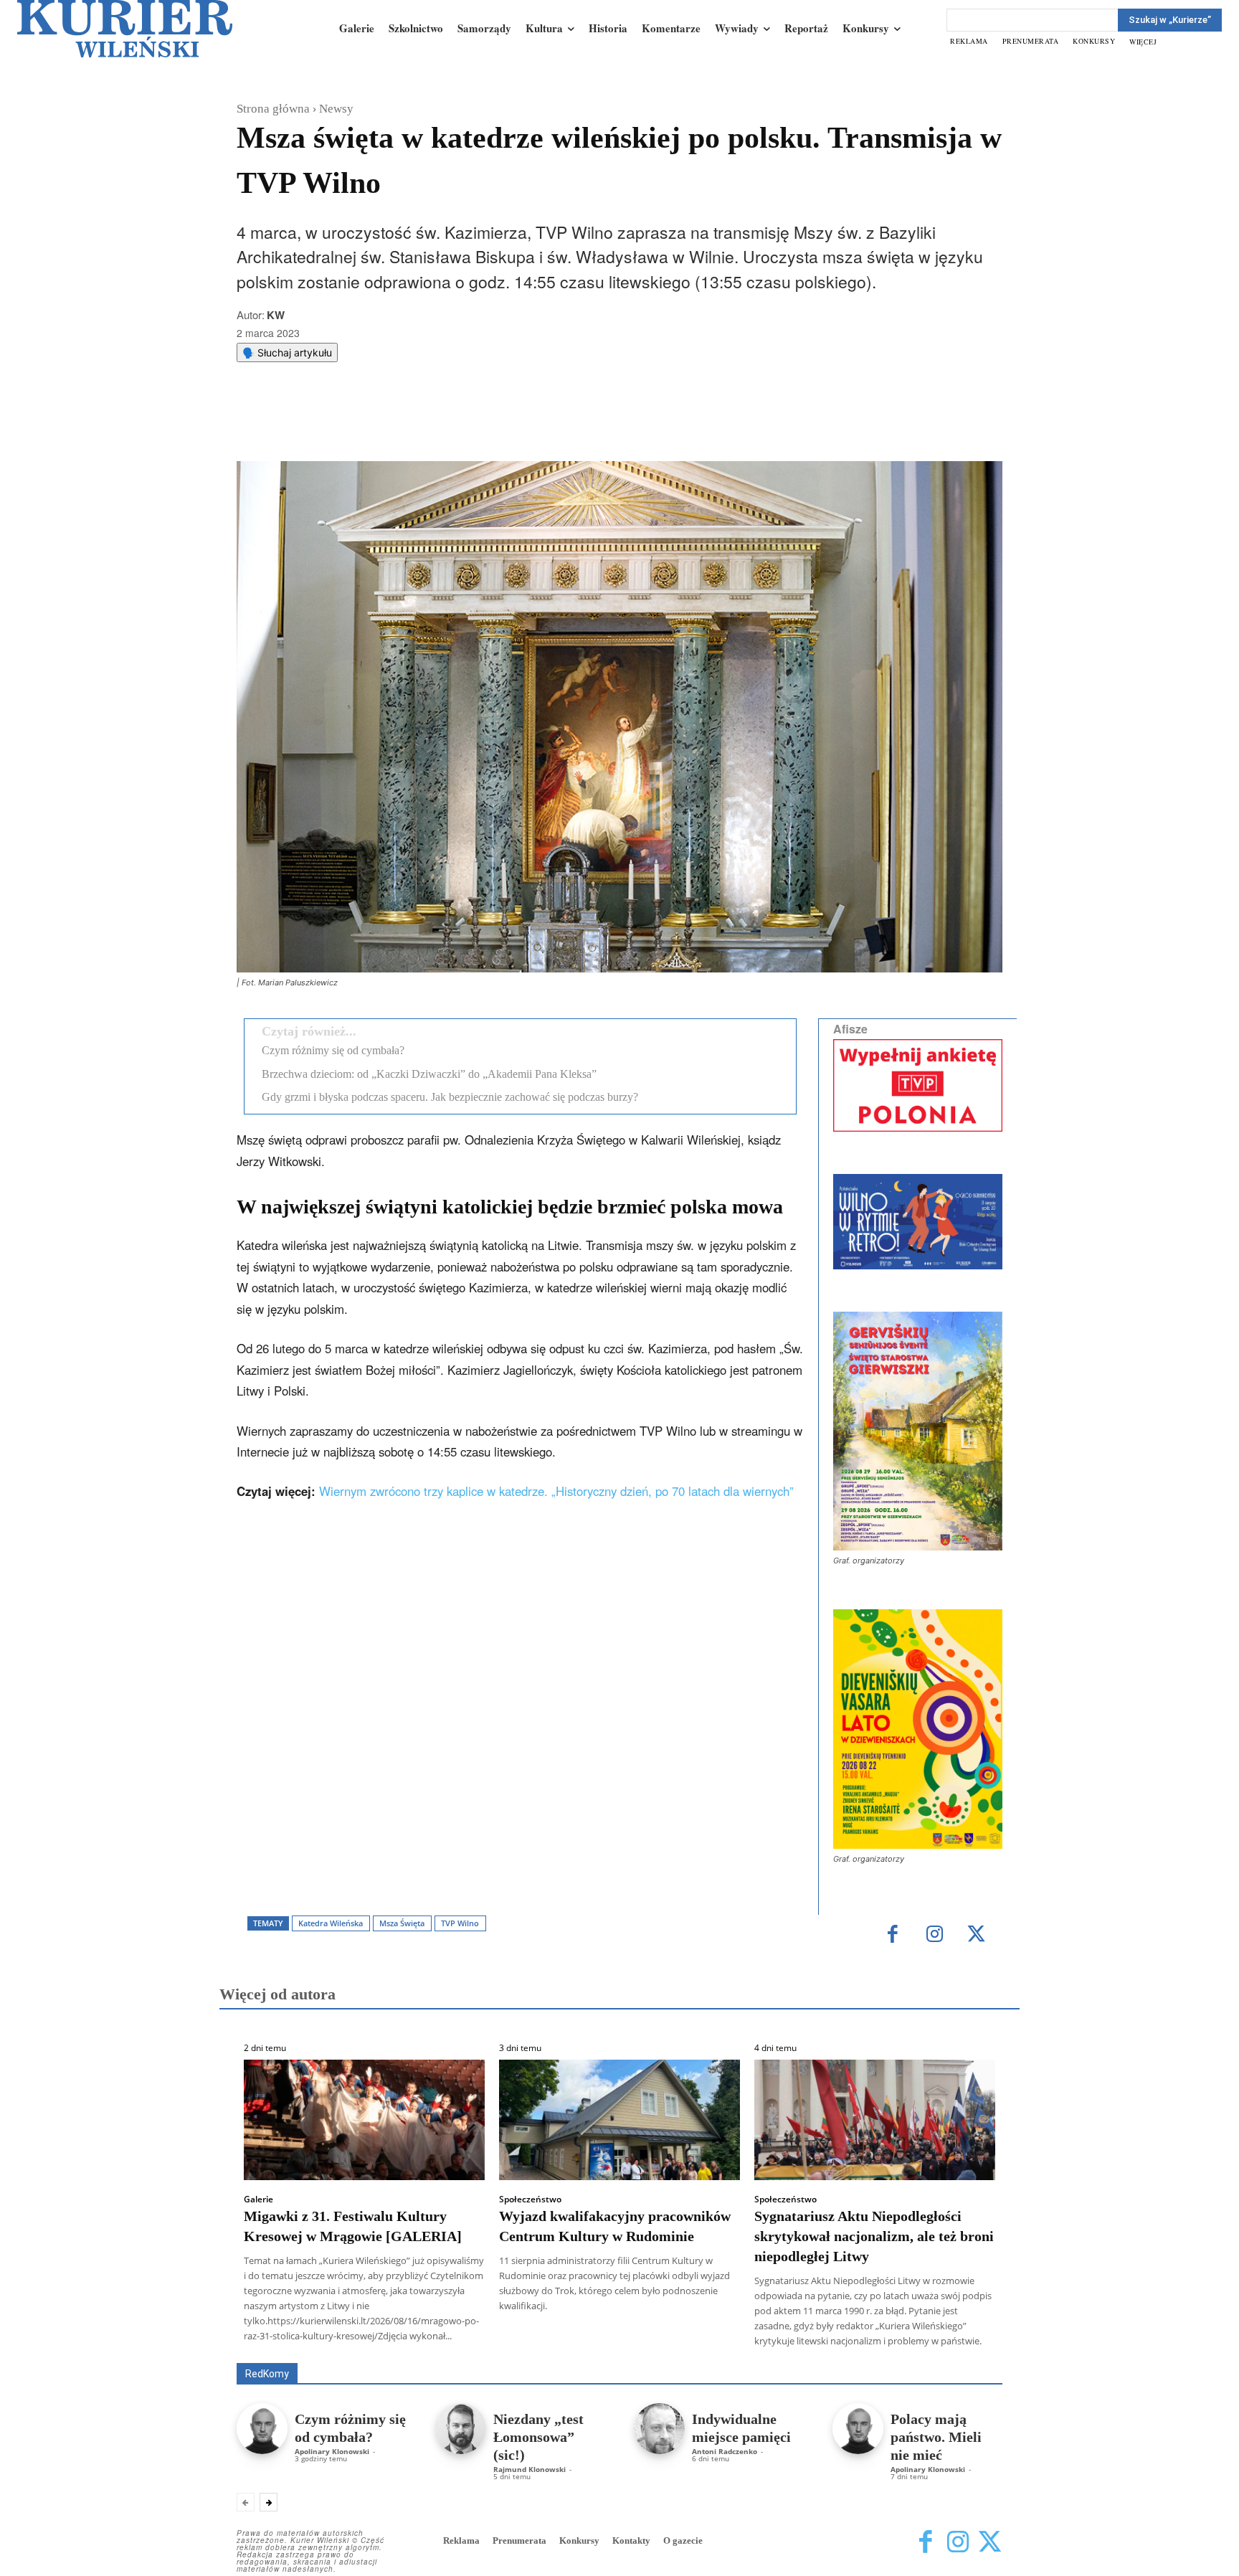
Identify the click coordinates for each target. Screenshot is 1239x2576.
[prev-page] (246, 2502)
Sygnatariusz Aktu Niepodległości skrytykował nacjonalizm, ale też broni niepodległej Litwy (874, 2236)
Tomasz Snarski (968, 2353)
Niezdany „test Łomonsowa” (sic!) (538, 2437)
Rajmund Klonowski (530, 2469)
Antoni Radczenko (725, 2451)
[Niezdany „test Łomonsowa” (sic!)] (461, 2429)
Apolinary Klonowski (332, 2451)
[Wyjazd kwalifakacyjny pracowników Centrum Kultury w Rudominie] (619, 2120)
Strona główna (273, 109)
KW (276, 315)
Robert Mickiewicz (874, 2353)
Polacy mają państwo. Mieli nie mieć (936, 2437)
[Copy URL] (485, 425)
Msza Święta (402, 1923)
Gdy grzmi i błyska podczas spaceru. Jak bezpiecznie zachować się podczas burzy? (450, 1097)
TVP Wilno (460, 1923)
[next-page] (269, 2502)
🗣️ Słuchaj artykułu (287, 352)
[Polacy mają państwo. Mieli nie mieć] (858, 2429)
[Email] (452, 425)
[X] (386, 425)
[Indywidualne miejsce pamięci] (659, 2429)
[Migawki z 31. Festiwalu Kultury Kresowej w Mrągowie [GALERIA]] (364, 2120)
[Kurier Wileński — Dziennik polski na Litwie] (125, 29)
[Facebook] (353, 425)
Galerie (258, 2199)
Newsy (336, 109)
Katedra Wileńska (331, 1923)
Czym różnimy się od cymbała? (333, 1050)
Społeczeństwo (530, 2199)
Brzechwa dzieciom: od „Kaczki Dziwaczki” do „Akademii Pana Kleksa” (429, 1074)
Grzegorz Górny (638, 2343)
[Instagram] (935, 1935)
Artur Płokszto (555, 2343)
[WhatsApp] (419, 425)
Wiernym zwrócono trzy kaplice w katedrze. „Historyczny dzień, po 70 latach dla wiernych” (556, 1491)
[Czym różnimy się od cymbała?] (262, 2429)
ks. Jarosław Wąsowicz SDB (752, 2343)
